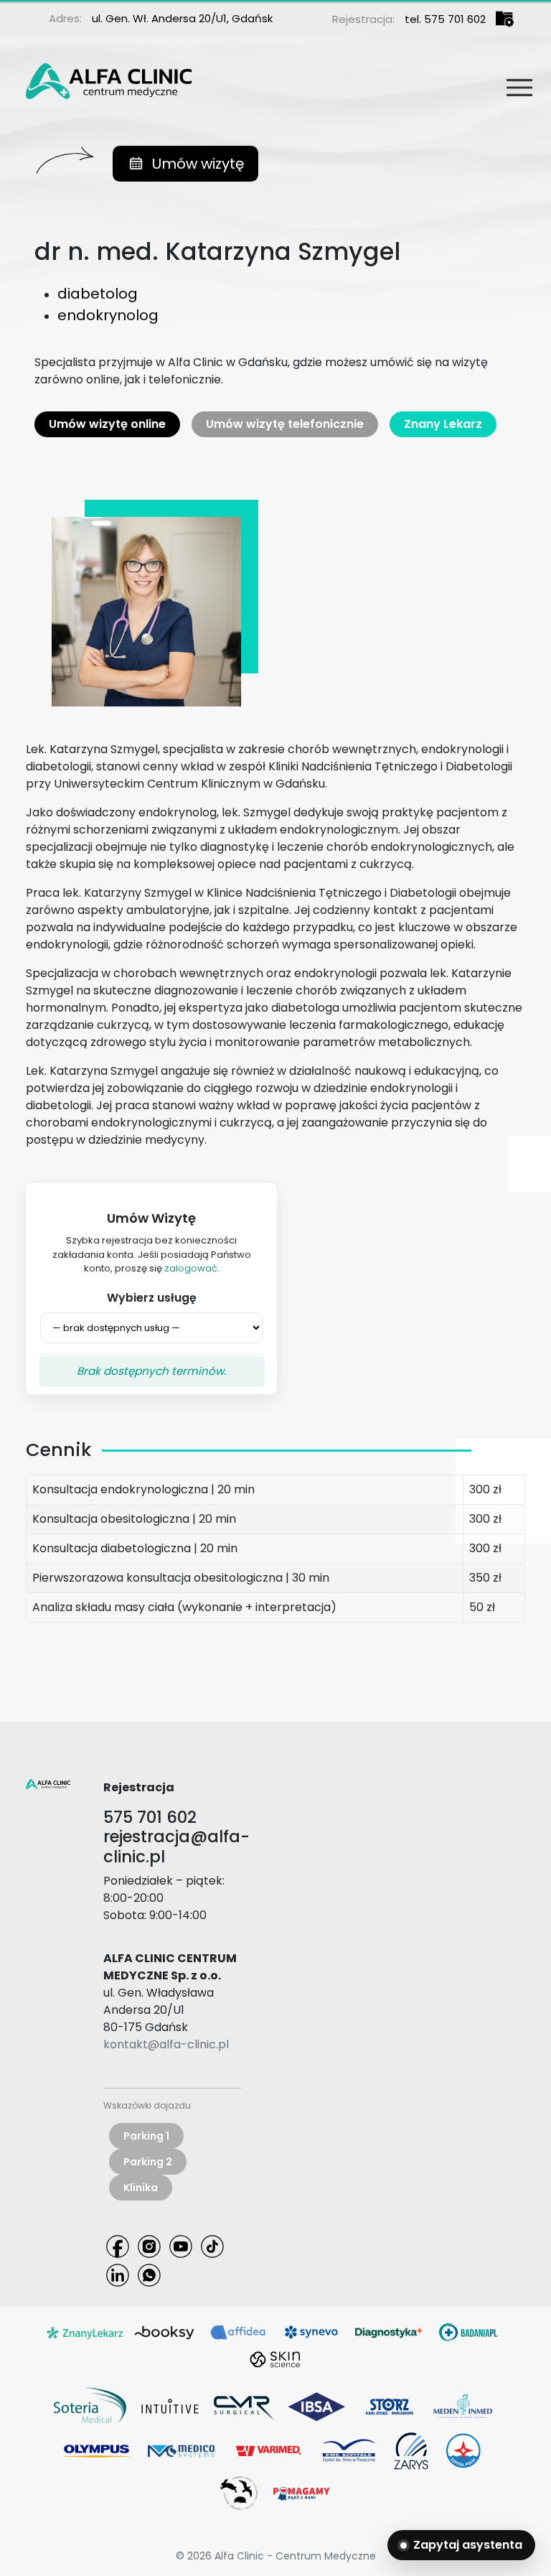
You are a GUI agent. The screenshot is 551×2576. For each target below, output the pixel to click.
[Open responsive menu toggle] (514, 82)
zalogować (191, 1268)
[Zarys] (411, 2450)
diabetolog (98, 294)
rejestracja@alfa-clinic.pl (176, 1846)
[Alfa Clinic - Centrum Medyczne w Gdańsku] (109, 78)
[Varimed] (268, 2450)
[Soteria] (90, 2405)
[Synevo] (311, 2332)
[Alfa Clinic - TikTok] (212, 2245)
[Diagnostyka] (390, 2332)
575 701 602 (150, 1817)
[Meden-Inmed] (463, 2405)
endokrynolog (108, 315)
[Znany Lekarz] (85, 2332)
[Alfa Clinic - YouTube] (181, 2245)
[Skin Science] (275, 2359)
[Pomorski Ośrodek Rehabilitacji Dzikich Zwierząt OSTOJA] (239, 2492)
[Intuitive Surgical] (170, 2405)
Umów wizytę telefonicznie (285, 424)
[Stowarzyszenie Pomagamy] (301, 2492)
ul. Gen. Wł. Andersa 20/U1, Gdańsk (182, 18)
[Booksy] (165, 2332)
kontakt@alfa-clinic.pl (166, 2044)
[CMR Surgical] (243, 2405)
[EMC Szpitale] (349, 2450)
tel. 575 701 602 (445, 19)
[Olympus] (97, 2450)
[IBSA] (316, 2405)
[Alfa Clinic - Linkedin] (118, 2274)
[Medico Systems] (181, 2450)
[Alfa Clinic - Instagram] (149, 2245)
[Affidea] (238, 2332)
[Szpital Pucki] (463, 2450)
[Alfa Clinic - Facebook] (118, 2245)
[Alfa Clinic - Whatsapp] (149, 2274)
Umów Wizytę (151, 1218)
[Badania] (468, 2332)
